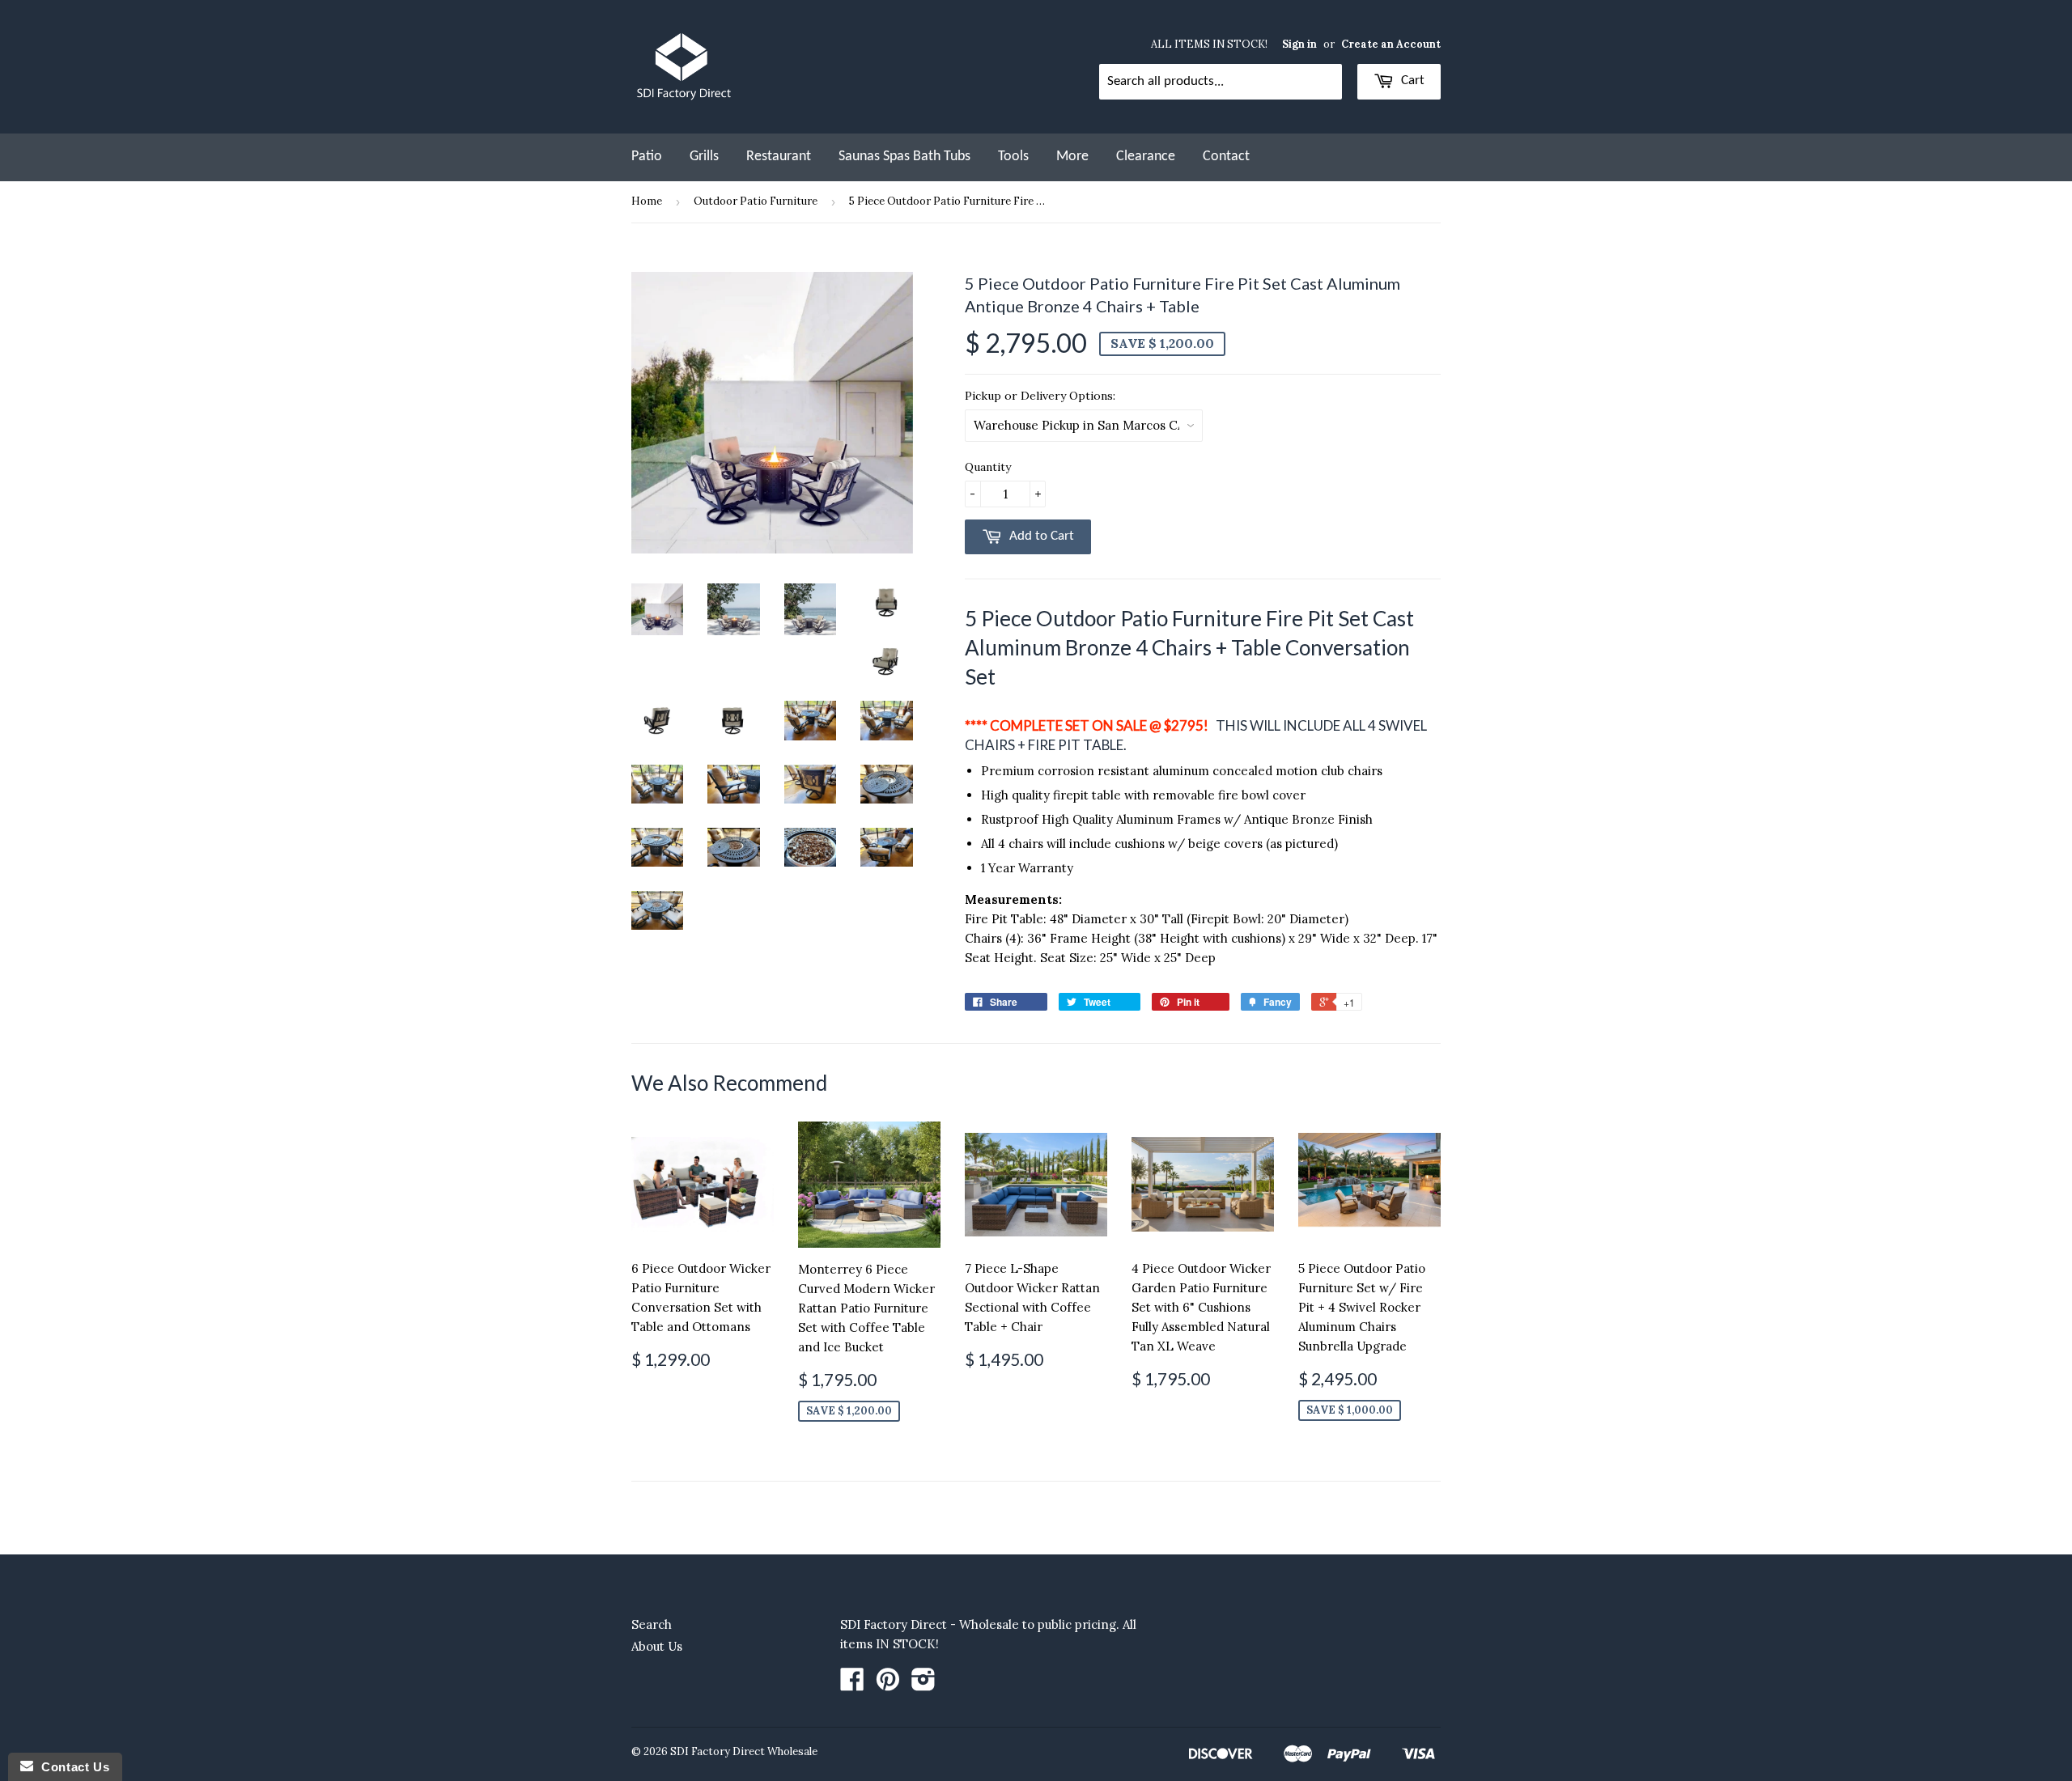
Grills (704, 157)
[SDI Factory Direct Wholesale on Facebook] (852, 1684)
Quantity (988, 467)
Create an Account (1391, 44)
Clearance (1146, 157)
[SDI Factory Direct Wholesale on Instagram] (923, 1684)
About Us (657, 1646)
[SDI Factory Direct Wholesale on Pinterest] (888, 1684)
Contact (1226, 157)
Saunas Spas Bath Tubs (904, 157)
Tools (1013, 157)
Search (652, 1624)
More (1072, 157)
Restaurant (779, 157)
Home (647, 201)
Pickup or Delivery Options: (1040, 396)
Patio (647, 157)
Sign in (1299, 44)
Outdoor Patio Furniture (756, 201)
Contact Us (71, 1767)
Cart (1411, 81)
